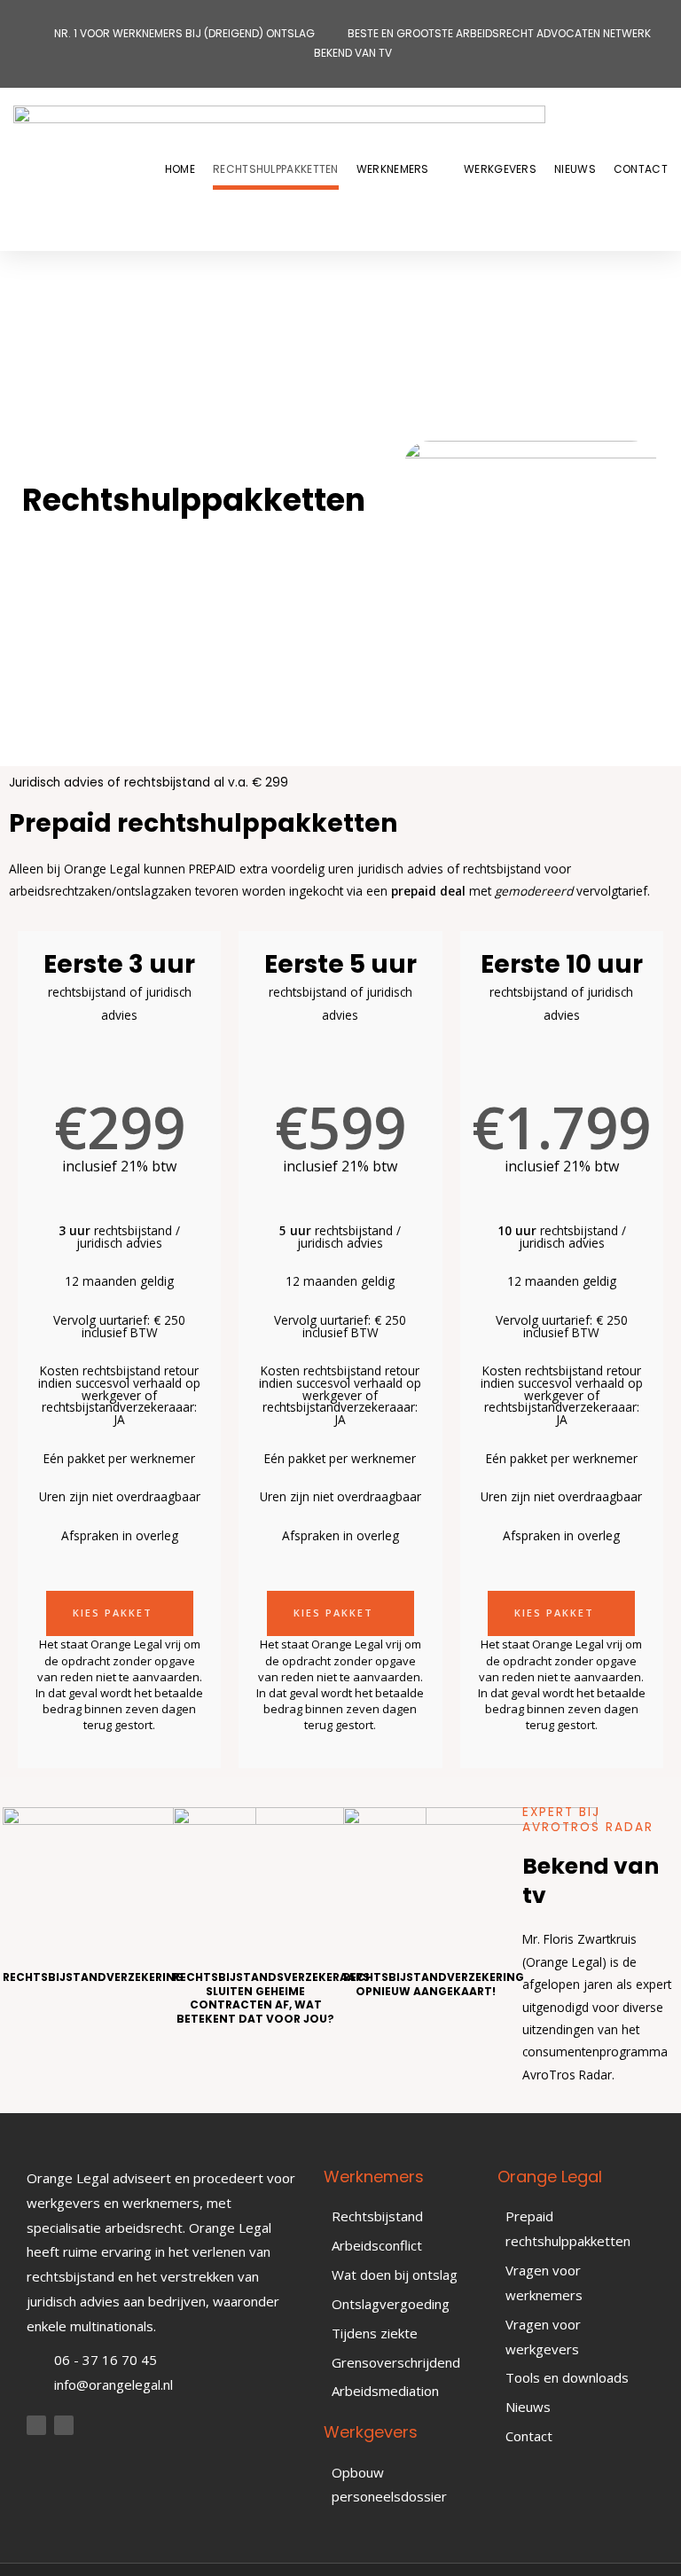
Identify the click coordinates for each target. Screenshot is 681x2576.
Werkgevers (500, 169)
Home (180, 169)
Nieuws (575, 169)
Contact (641, 169)
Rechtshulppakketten (276, 169)
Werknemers (393, 169)
